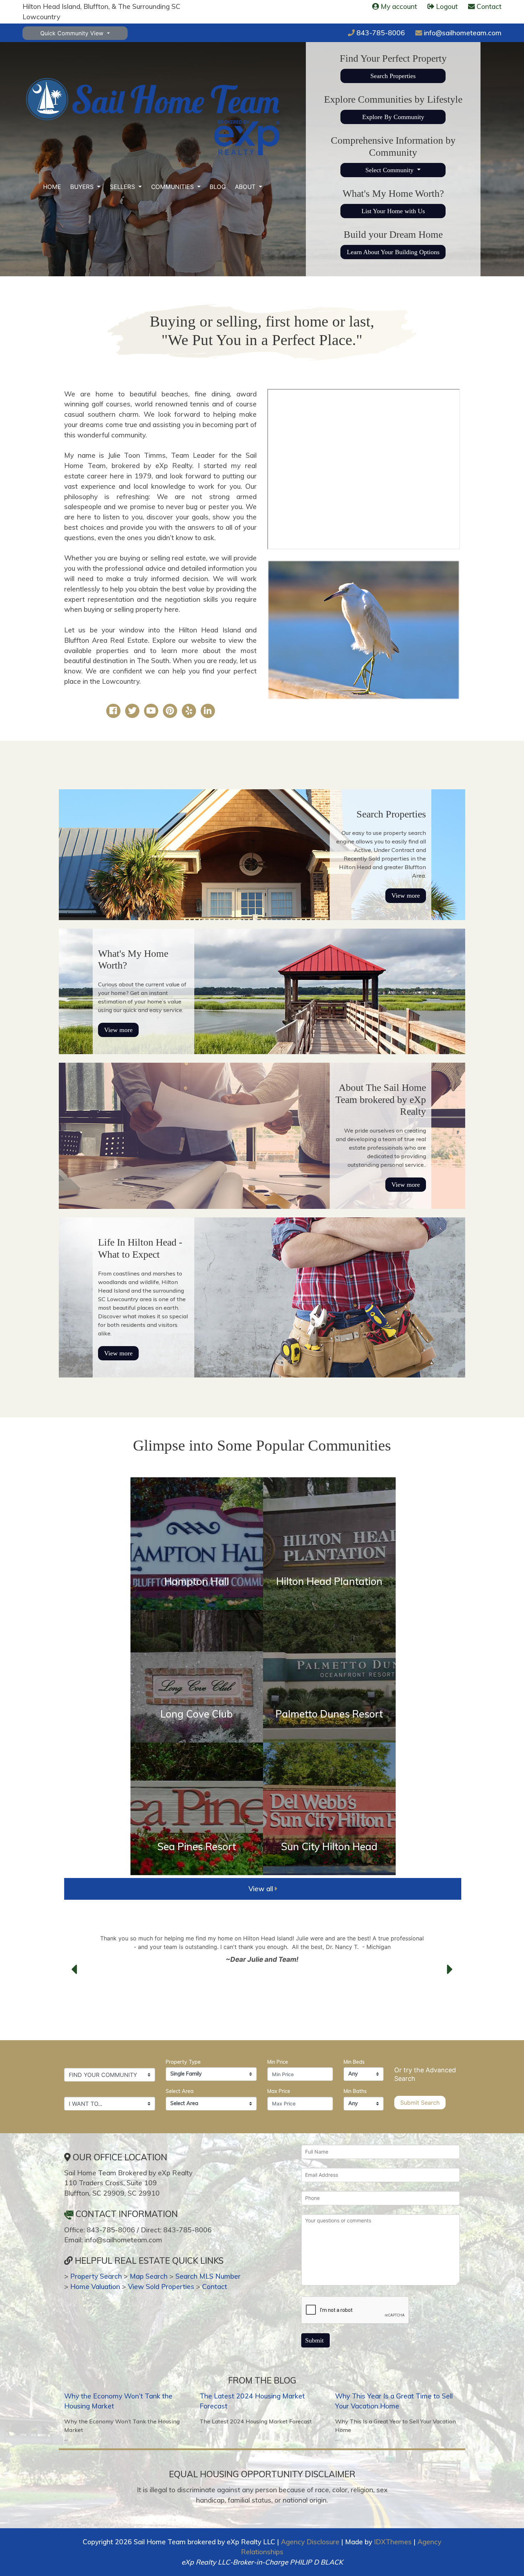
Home (52, 187)
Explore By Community (393, 117)
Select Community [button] (390, 170)
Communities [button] (173, 187)
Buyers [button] (83, 187)
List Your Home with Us (393, 211)
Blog (218, 187)
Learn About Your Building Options (393, 252)
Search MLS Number (208, 2276)
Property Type (183, 2062)
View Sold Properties (161, 2287)
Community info (197, 1602)
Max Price (279, 2091)
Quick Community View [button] (73, 33)
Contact (215, 2287)
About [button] (246, 187)
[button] (74, 1970)
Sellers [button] (123, 187)
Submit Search (420, 2103)
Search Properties (393, 76)
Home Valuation (95, 2287)
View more (406, 896)
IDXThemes (393, 2542)
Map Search (149, 2276)
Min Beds (354, 2062)
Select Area (180, 2091)
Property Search (96, 2276)
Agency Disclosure (310, 2542)
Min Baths (355, 2091)
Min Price (278, 2062)
